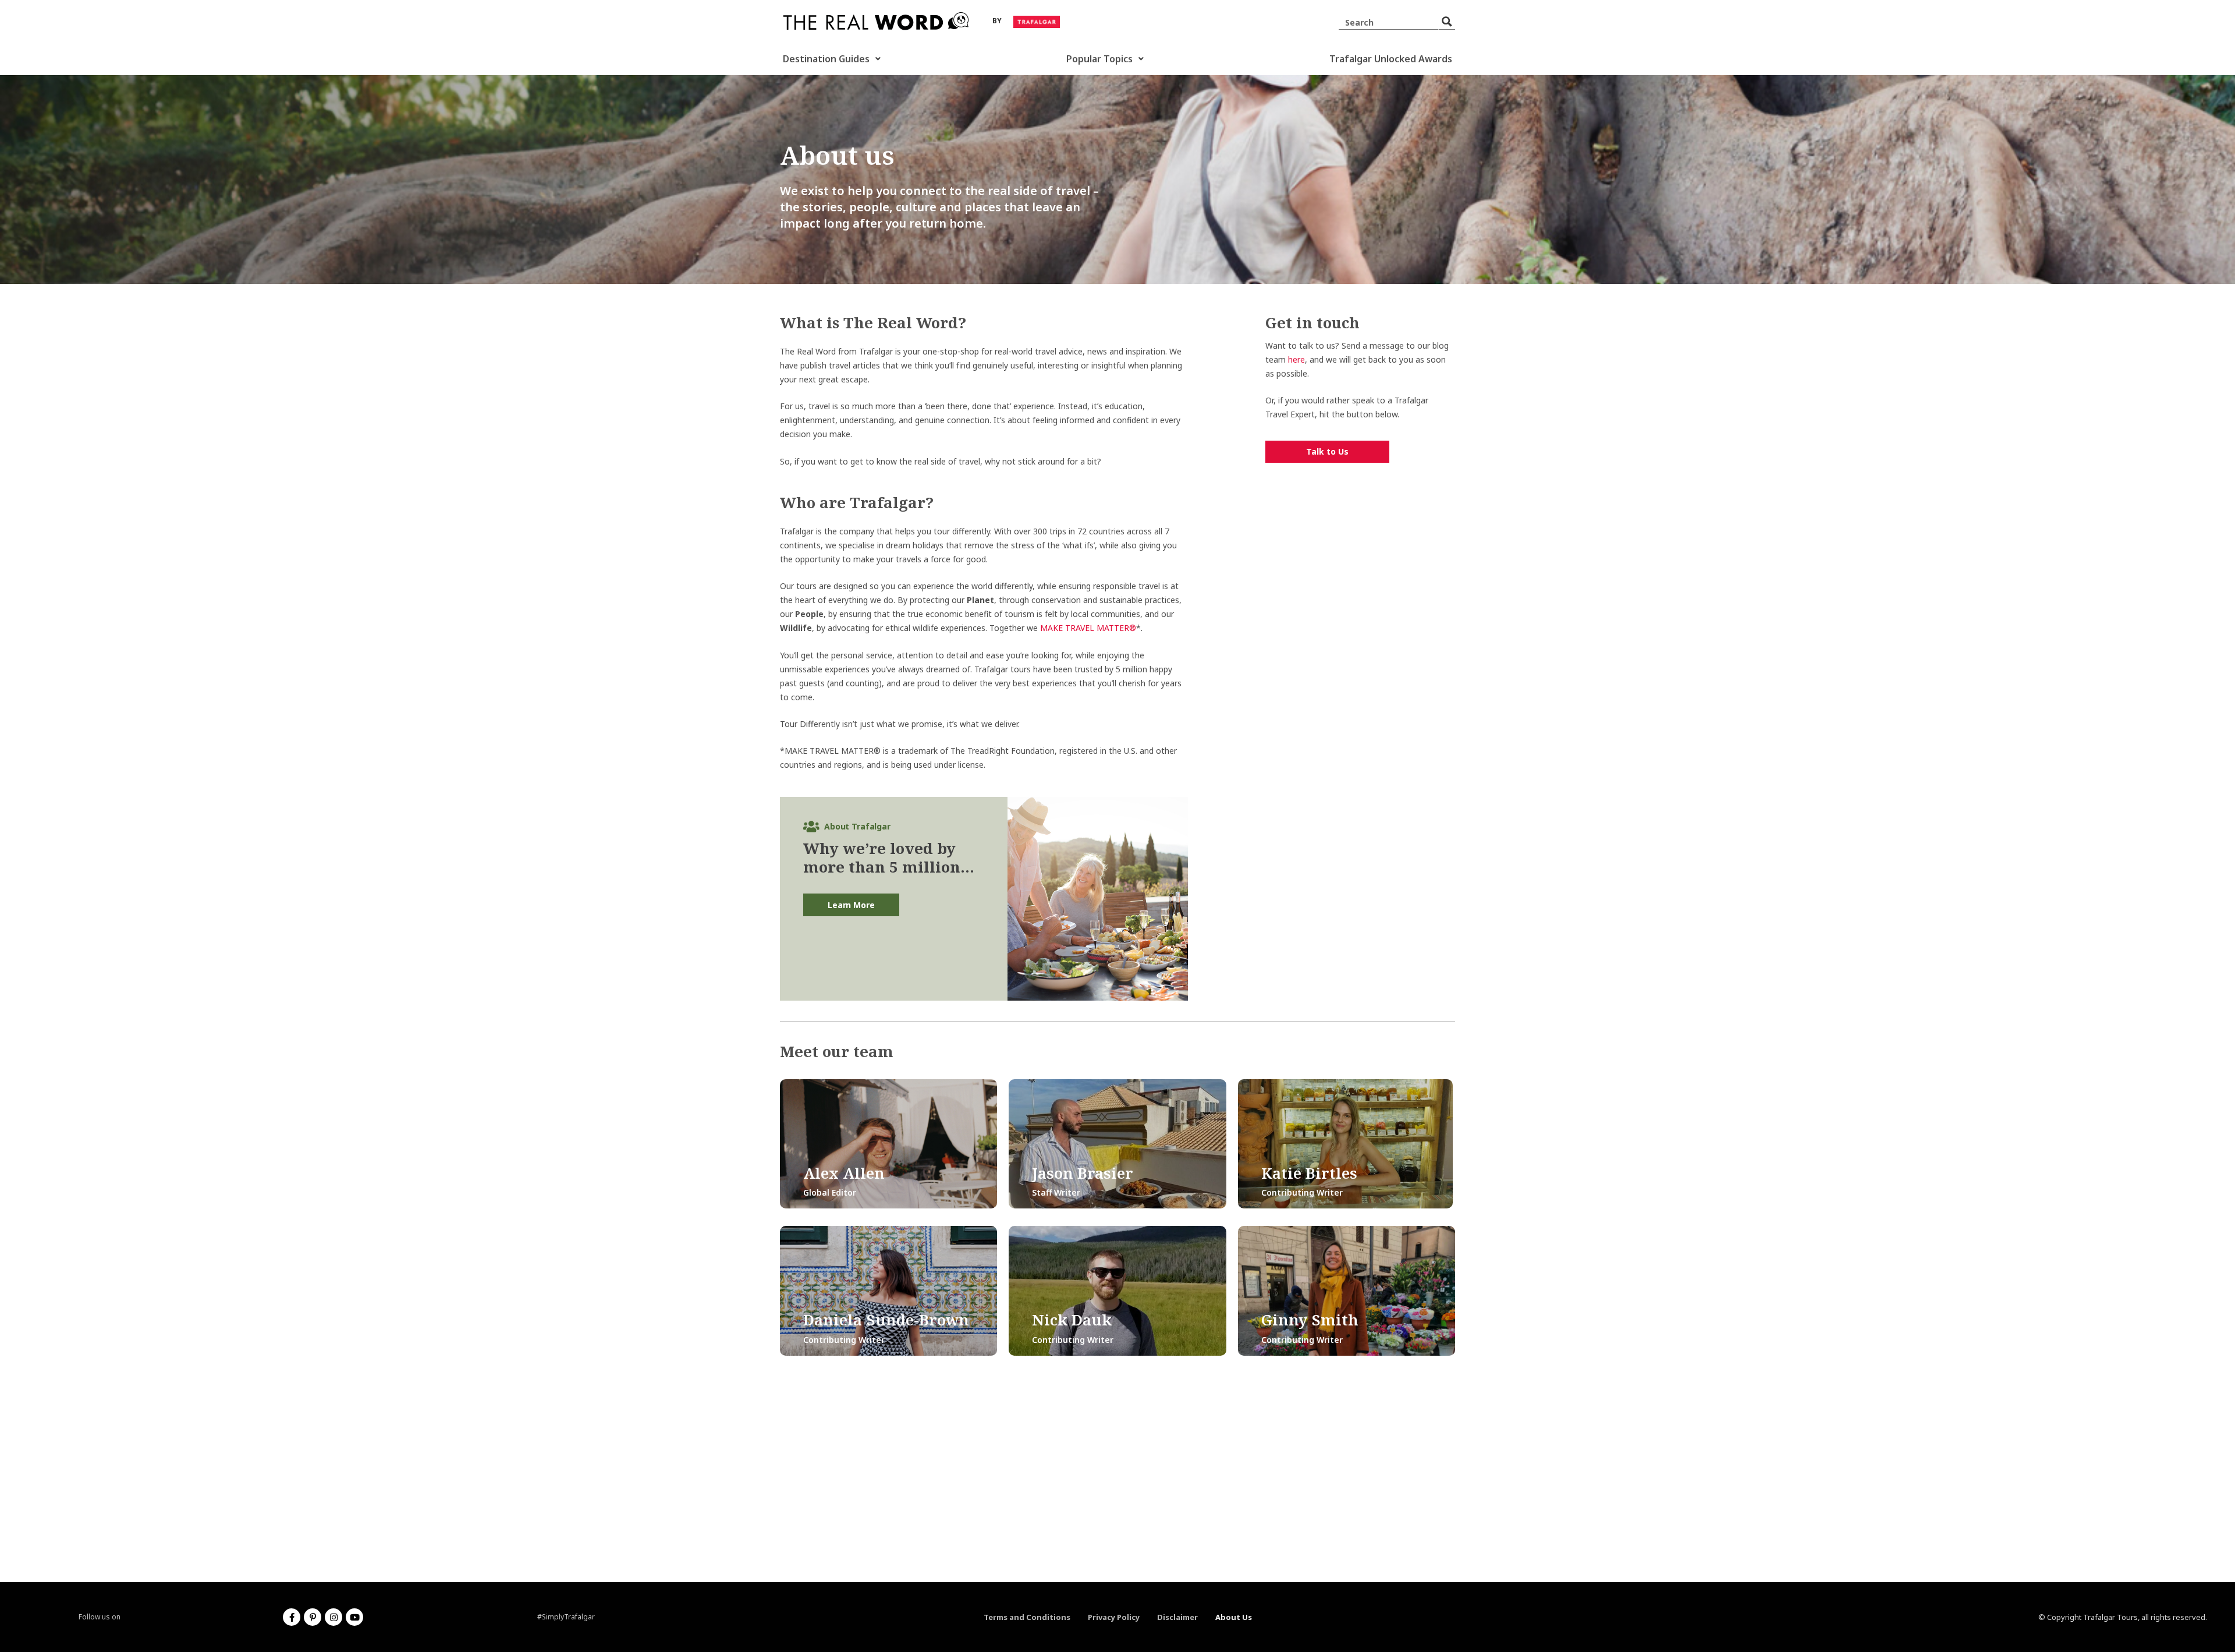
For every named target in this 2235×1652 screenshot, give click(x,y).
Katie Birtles (1309, 1173)
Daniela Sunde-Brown (886, 1320)
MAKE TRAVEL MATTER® (1088, 628)
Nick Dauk (1072, 1320)
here (1296, 359)
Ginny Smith (1310, 1320)
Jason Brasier (1083, 1173)
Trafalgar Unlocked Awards (1391, 59)
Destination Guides (826, 59)
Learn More (851, 905)
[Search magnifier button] (1447, 22)
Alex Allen (844, 1173)
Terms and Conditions (1027, 1617)
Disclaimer (1177, 1617)
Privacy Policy (1114, 1617)
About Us (1234, 1617)
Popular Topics (1099, 59)
